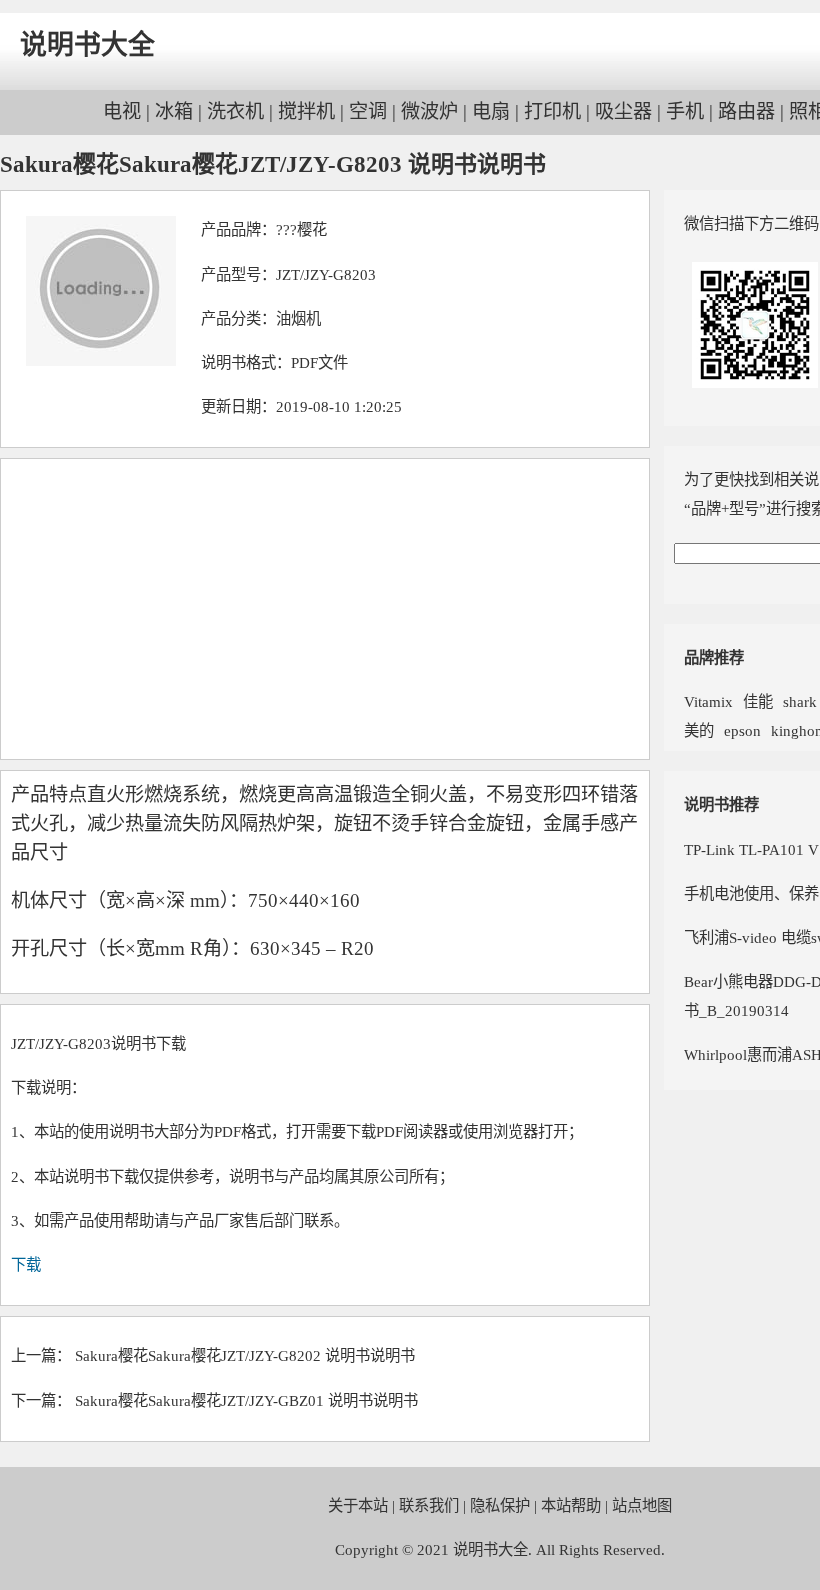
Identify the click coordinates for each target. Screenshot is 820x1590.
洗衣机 (235, 111)
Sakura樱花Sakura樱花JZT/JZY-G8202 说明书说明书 (245, 1355)
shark (800, 701)
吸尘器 (623, 111)
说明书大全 (87, 45)
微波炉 (429, 111)
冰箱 (174, 111)
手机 (685, 111)
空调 (368, 111)
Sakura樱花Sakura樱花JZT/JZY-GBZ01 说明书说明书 (246, 1400)
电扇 (491, 111)
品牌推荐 (714, 657)
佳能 (758, 701)
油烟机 (298, 318)
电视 (122, 111)
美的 (699, 730)
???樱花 (301, 229)
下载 (26, 1264)
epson (742, 730)
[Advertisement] (325, 609)
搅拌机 (306, 111)
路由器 (746, 111)
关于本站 (358, 1505)
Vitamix (708, 701)
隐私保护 (500, 1505)
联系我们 (429, 1505)
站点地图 (642, 1505)
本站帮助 (571, 1505)
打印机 (552, 111)
